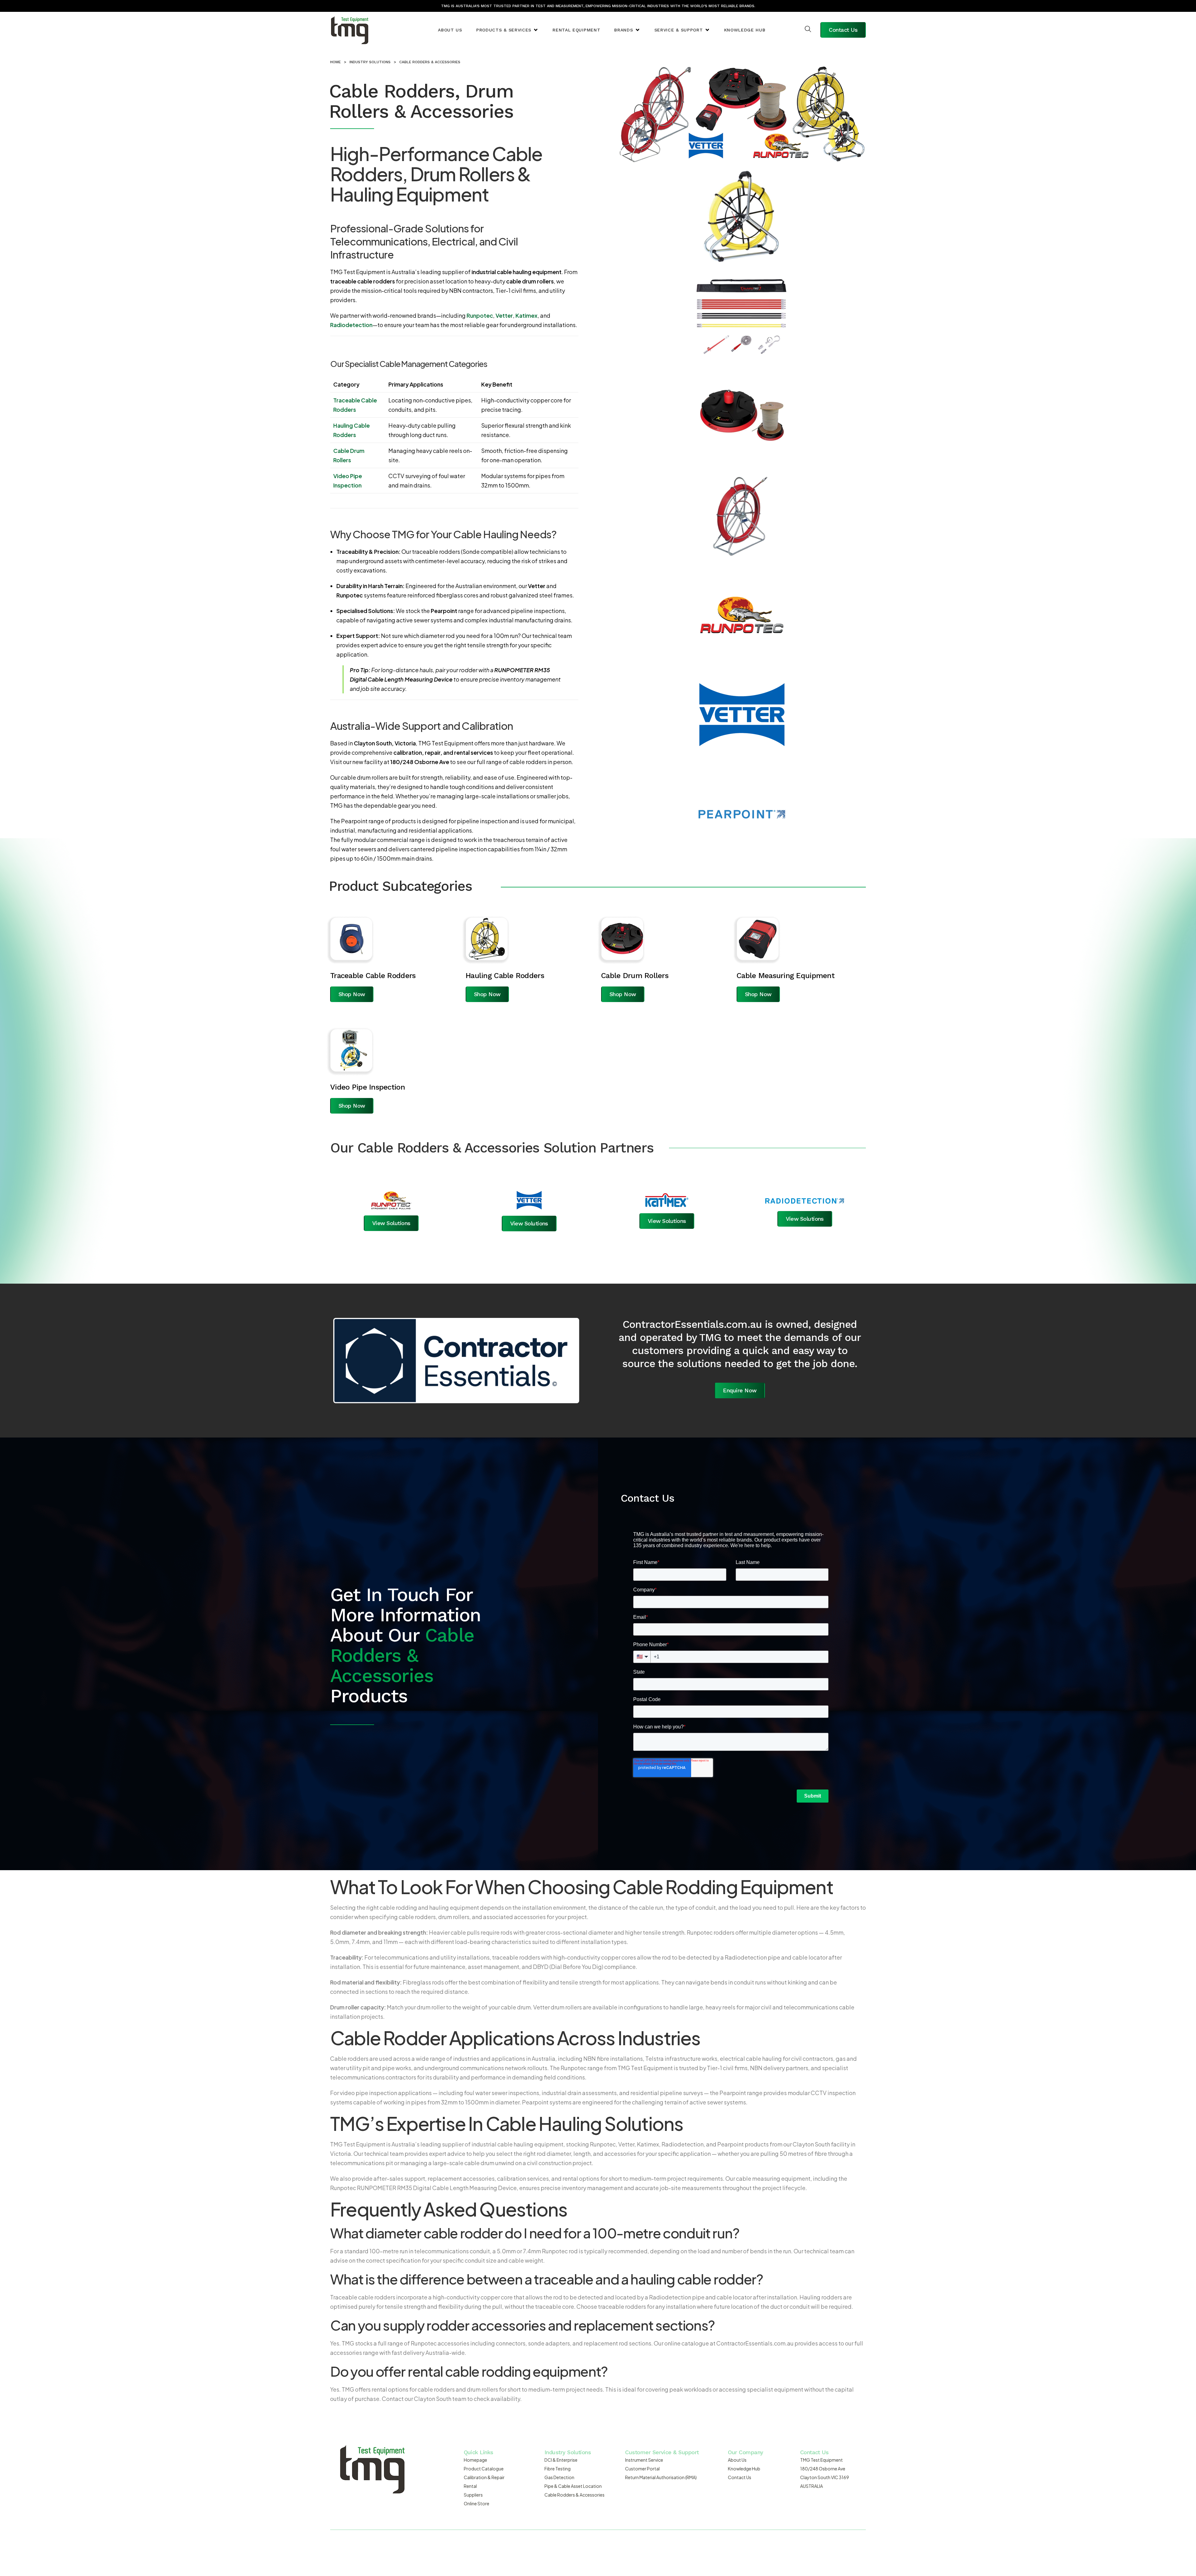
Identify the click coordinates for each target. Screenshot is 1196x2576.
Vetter (504, 315)
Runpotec (480, 315)
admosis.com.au (686, 2545)
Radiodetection (351, 325)
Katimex (527, 315)
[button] (507, 30)
